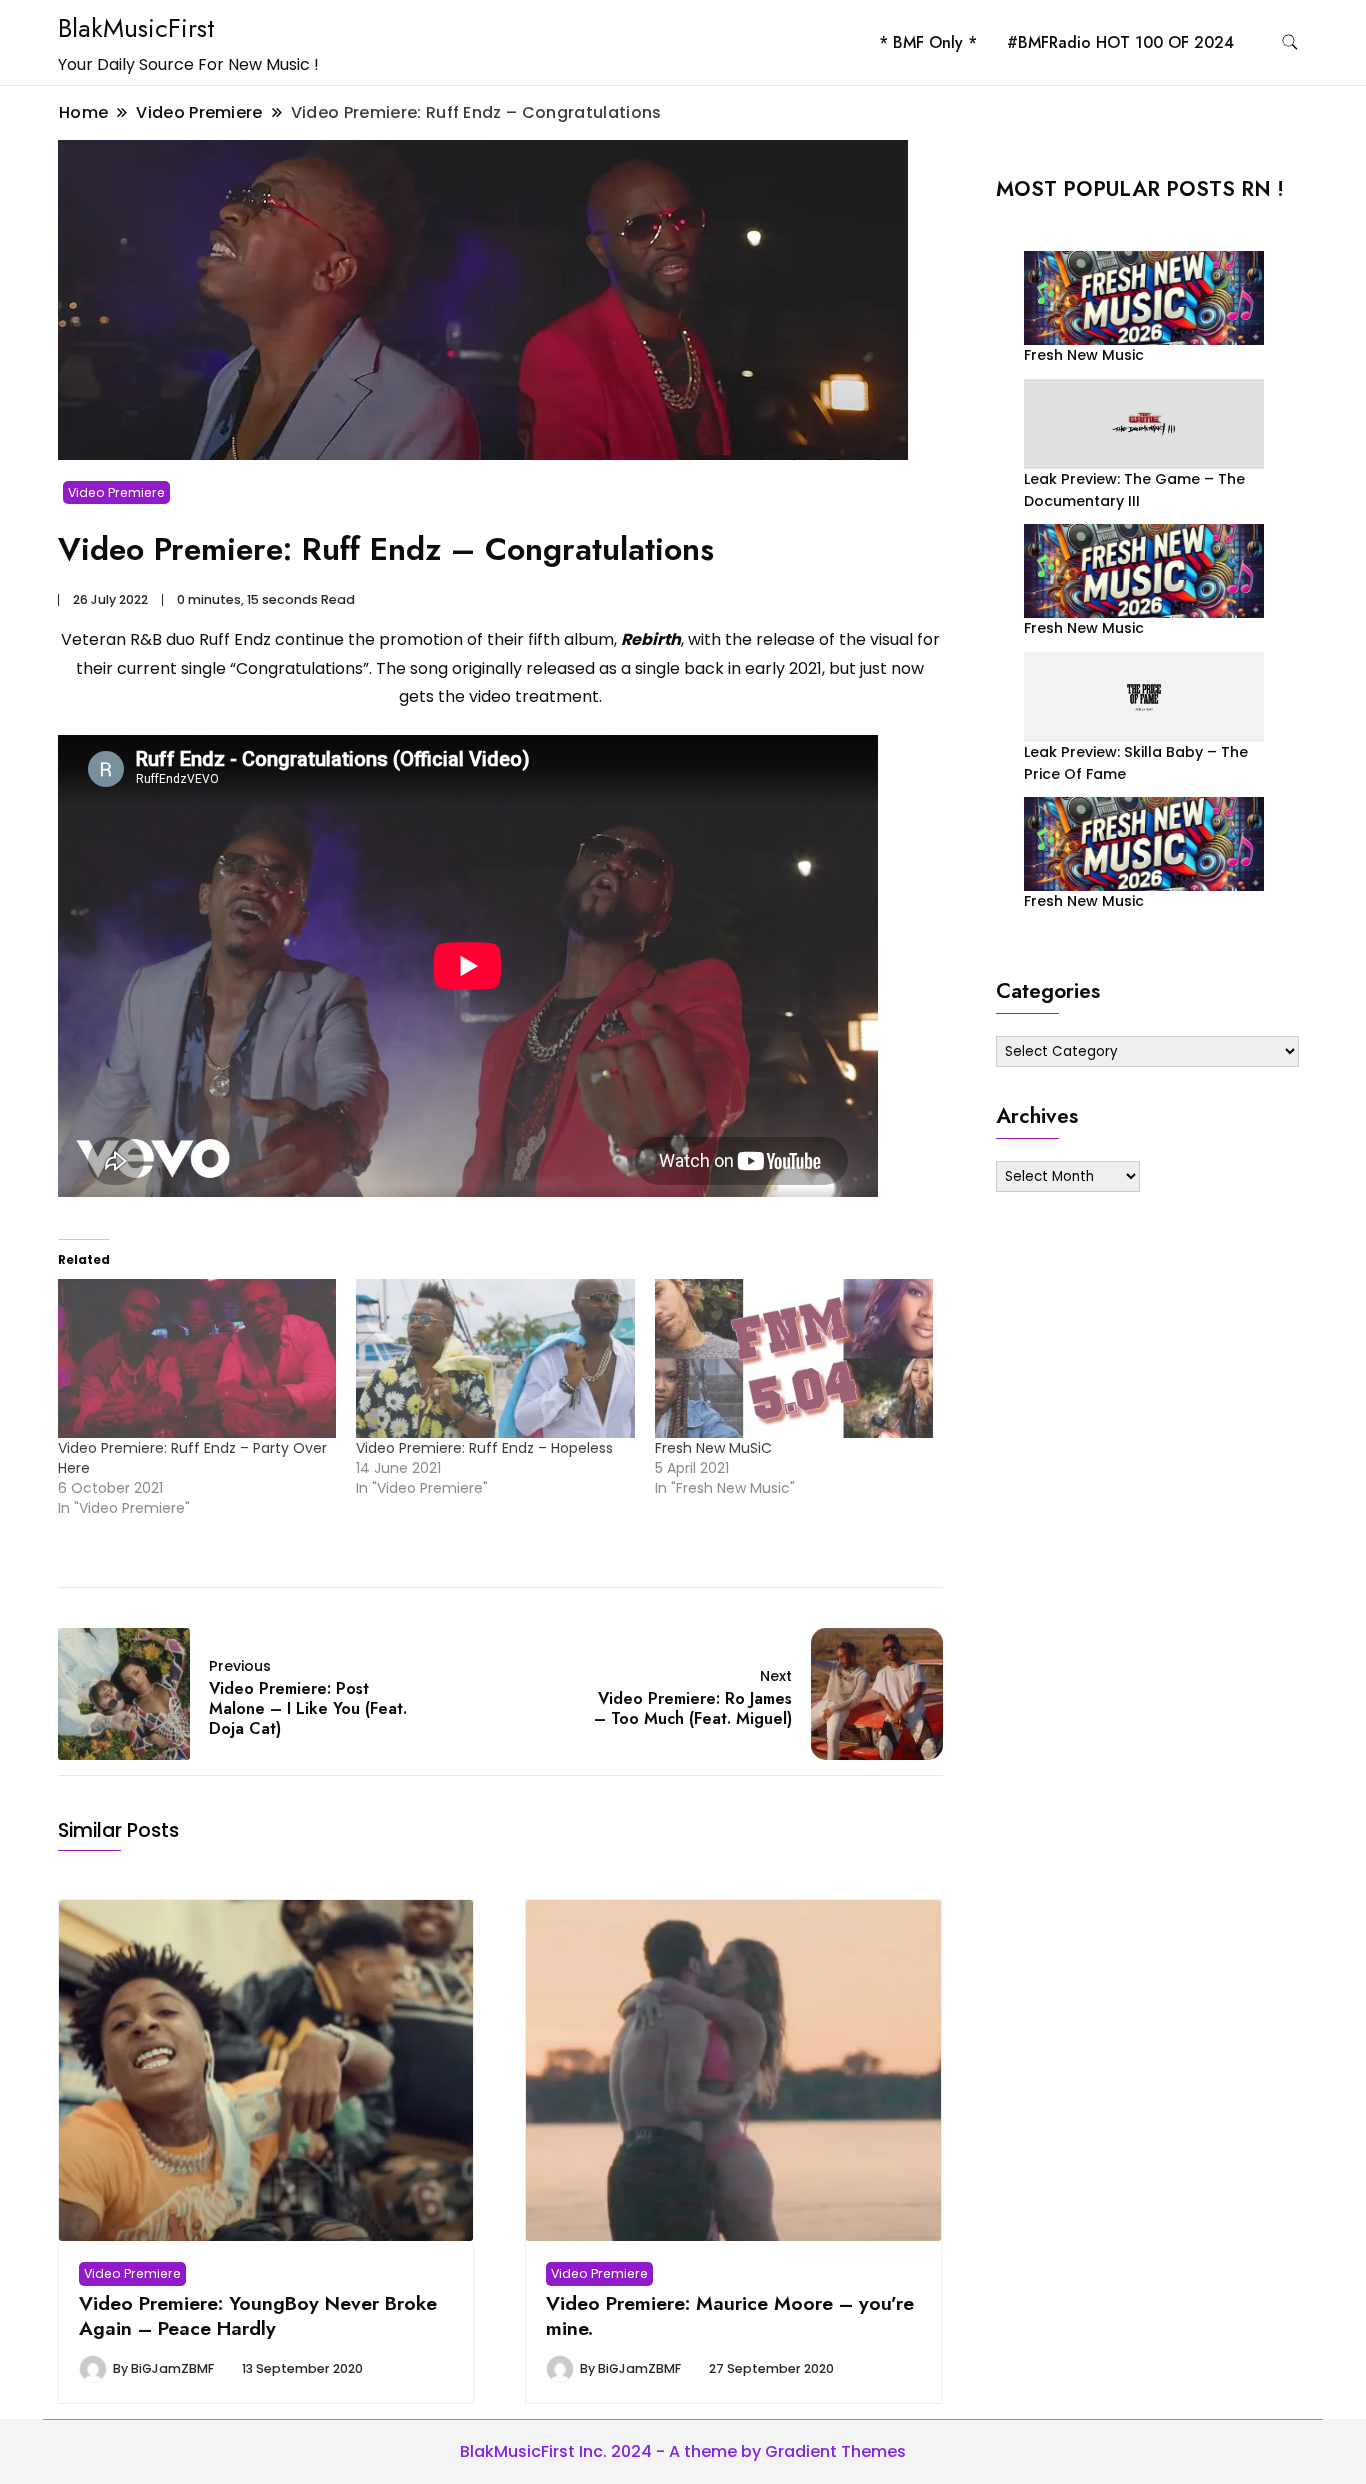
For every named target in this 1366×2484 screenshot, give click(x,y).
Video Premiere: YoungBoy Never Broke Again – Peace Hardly (258, 2315)
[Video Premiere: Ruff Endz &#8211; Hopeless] (495, 1358)
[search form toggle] (1290, 42)
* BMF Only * (928, 42)
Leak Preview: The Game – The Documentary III (1134, 489)
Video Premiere (116, 492)
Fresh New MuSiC (713, 1448)
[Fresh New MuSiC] (794, 1358)
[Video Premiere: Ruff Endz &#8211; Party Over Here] (197, 1358)
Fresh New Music (1084, 355)
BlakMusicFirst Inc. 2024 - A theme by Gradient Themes (683, 2451)
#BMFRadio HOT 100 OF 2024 (1120, 42)
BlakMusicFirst (136, 28)
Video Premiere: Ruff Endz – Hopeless (484, 1448)
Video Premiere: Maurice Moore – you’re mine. (730, 2315)
